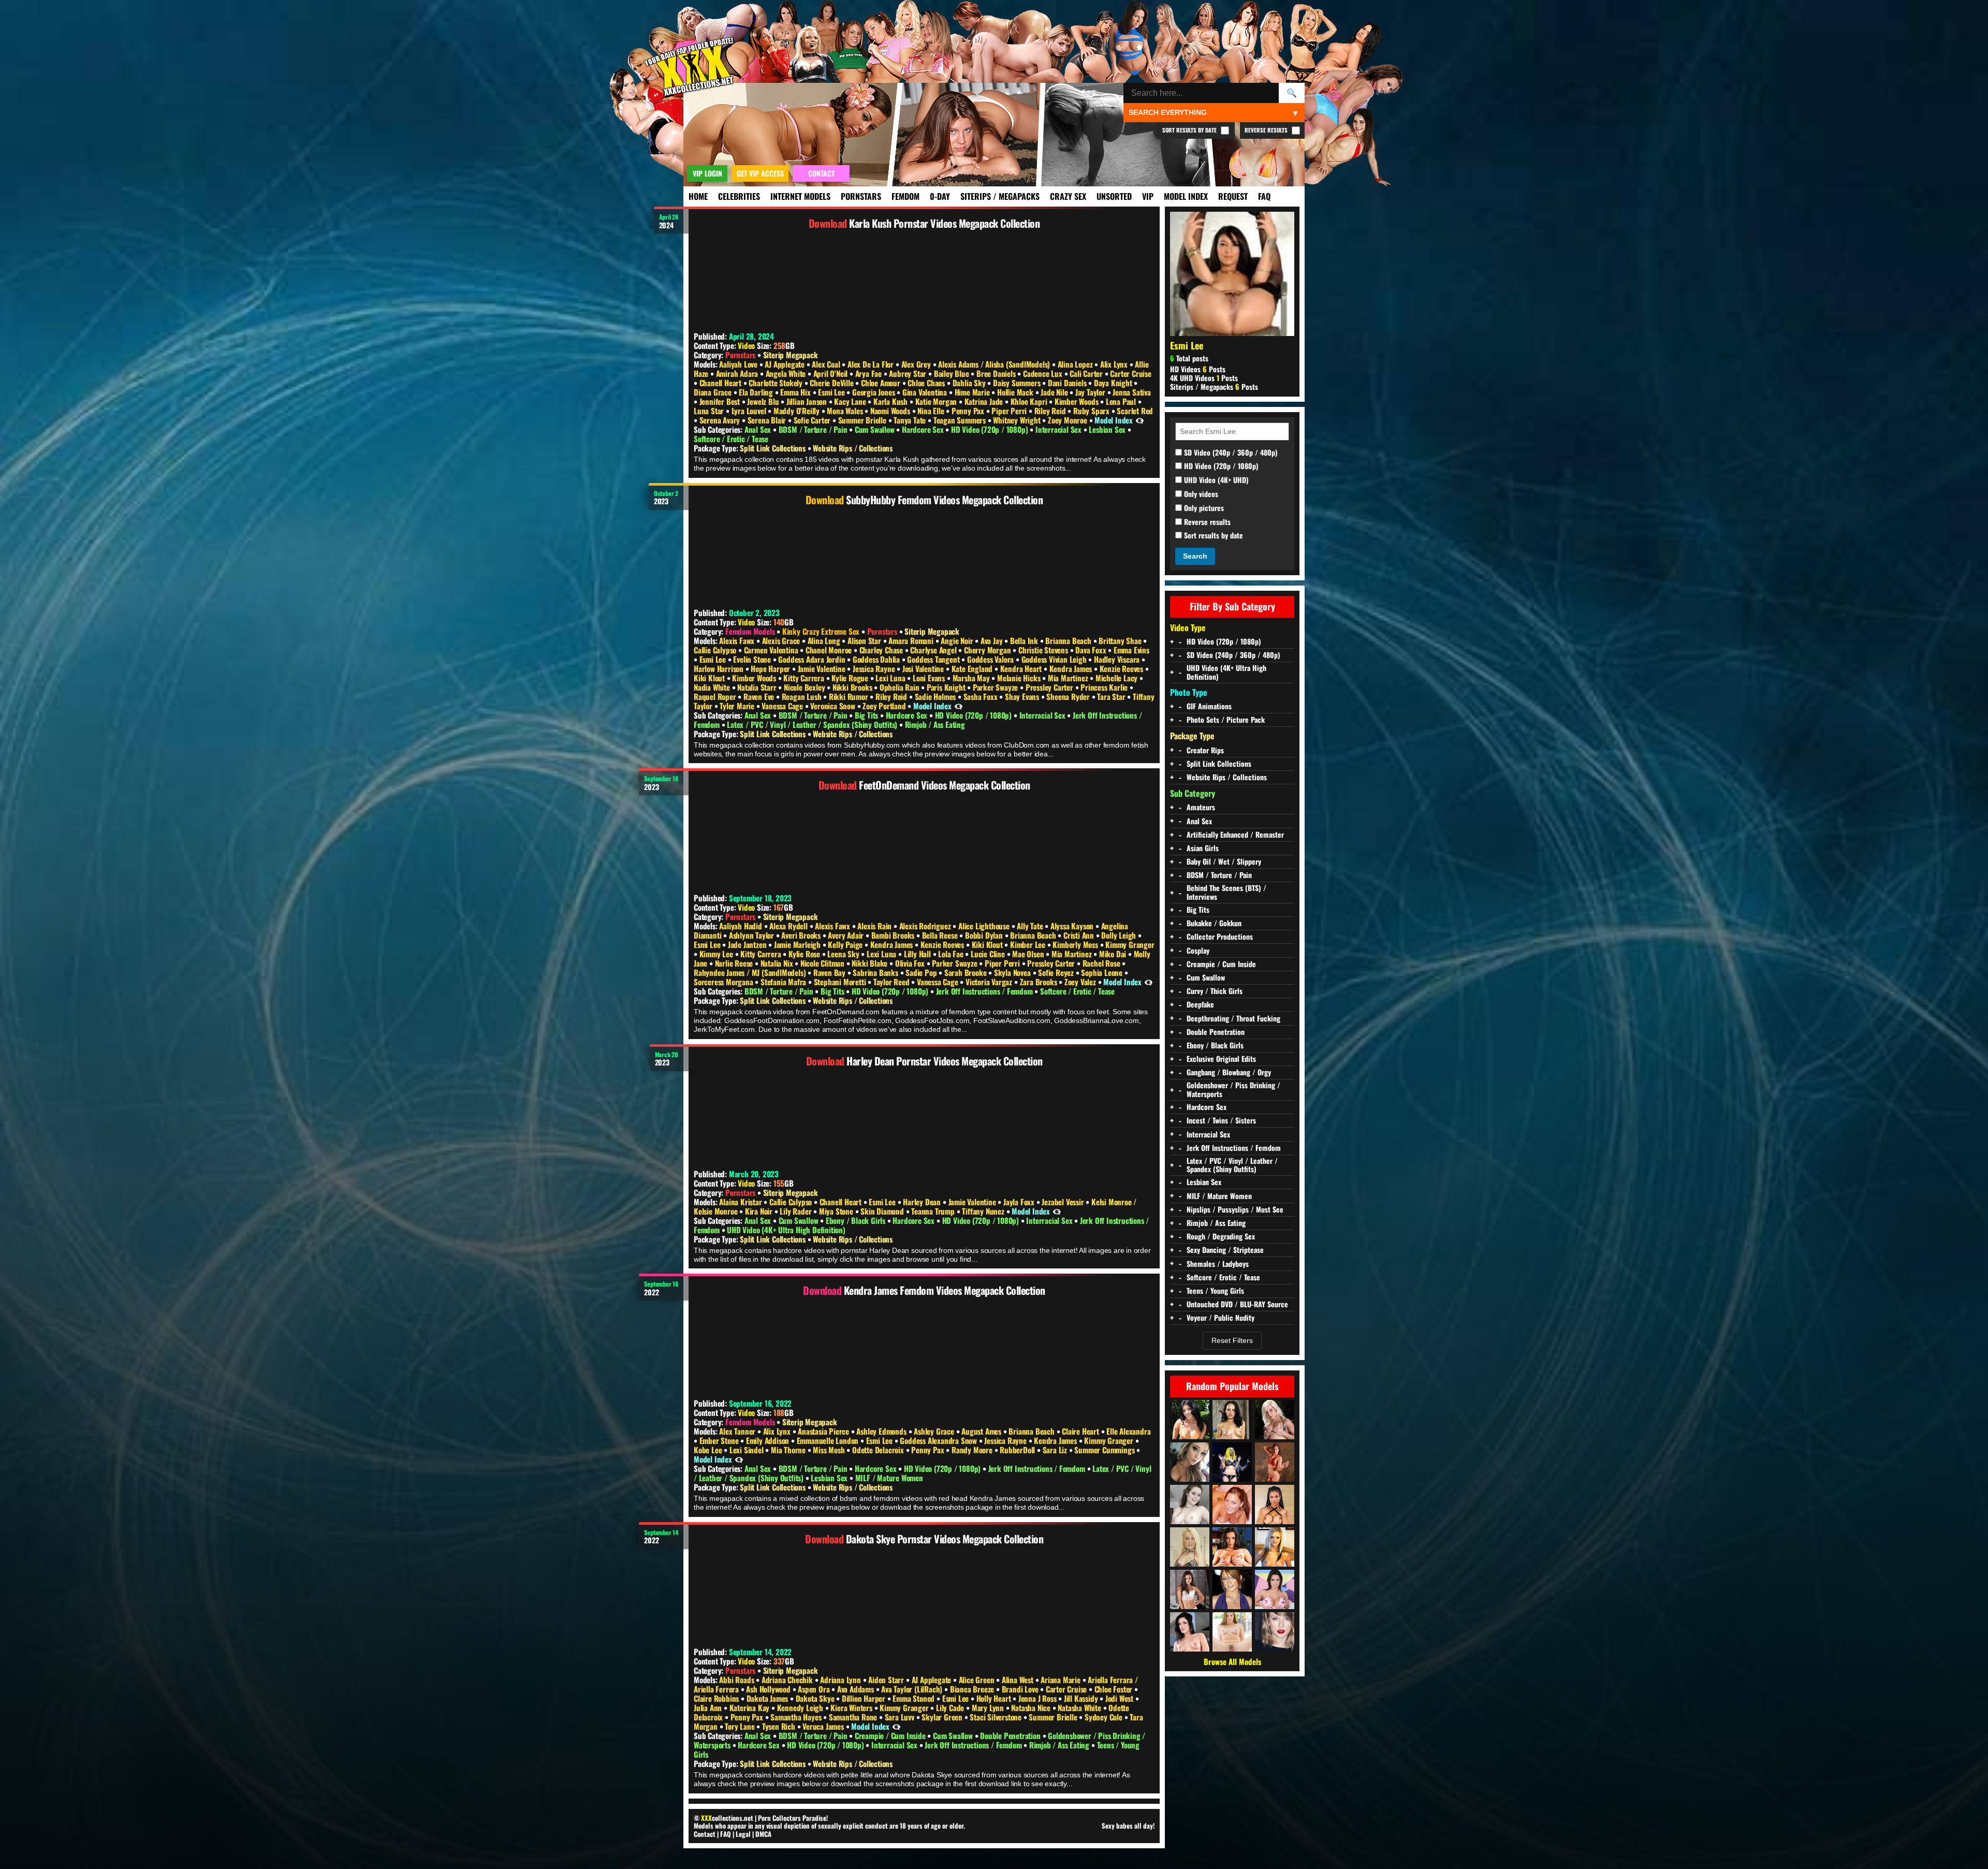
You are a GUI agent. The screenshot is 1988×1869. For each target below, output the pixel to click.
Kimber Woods (1077, 401)
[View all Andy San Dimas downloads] (1190, 1632)
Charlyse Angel (934, 650)
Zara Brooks (1040, 982)
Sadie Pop (922, 972)
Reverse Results (1267, 130)
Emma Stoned (915, 1698)
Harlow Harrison (720, 668)
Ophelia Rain (900, 687)
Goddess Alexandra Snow (939, 1440)
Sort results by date (1212, 536)
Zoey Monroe (1069, 420)
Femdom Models (750, 631)
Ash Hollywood (769, 1689)
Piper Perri (1010, 411)
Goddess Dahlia (877, 659)
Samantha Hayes (797, 1717)
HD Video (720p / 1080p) (990, 429)
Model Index (1186, 196)
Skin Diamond (883, 1211)
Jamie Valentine (823, 668)
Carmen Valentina (772, 650)
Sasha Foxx (982, 696)
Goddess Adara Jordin (813, 659)
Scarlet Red (1135, 411)
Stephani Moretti (841, 982)
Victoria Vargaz (990, 982)
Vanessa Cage (783, 706)
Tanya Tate (911, 420)
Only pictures (1203, 508)
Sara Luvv (901, 1717)
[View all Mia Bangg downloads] (1275, 1589)
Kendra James (1072, 668)
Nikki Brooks (853, 687)
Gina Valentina (926, 392)
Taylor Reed (893, 982)
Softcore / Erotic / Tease (731, 439)
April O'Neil (831, 373)
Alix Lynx (1115, 364)
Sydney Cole (1105, 1717)
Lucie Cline (989, 954)
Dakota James (768, 1698)
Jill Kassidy (1082, 1698)
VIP (1148, 196)
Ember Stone (720, 1440)
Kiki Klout (710, 678)
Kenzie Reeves (1122, 668)
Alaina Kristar (741, 1202)
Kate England (973, 668)
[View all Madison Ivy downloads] (1275, 1420)
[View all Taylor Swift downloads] (1275, 1632)
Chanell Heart (721, 383)
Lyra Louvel (750, 411)
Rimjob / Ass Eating (935, 724)
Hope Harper (771, 668)
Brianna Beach (1069, 640)
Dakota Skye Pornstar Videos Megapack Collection (945, 1539)
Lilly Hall (918, 954)
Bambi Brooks (894, 935)
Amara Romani (912, 640)
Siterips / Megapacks (1000, 196)
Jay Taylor (1091, 392)
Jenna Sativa (1132, 392)
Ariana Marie (1061, 1680)
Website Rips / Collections (853, 448)
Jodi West (1120, 1698)
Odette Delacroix (879, 1450)
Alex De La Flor (872, 364)
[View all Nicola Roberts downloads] (1232, 1589)
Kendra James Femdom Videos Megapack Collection (945, 1290)
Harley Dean (923, 1202)
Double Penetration (1011, 1735)
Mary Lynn (989, 1707)
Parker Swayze (996, 687)
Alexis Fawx (738, 640)
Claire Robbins (717, 1698)
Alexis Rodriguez (926, 926)
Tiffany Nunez (984, 1211)
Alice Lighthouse (985, 926)
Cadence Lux (1044, 373)
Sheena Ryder (1069, 696)
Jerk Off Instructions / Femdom (985, 991)
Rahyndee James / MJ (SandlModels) (751, 972)
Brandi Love (1021, 1689)
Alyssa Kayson (1073, 926)
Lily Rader (796, 1211)
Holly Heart (995, 1698)
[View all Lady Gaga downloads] (1232, 1462)
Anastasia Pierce (824, 1431)
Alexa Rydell (789, 926)
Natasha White (1080, 1707)
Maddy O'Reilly (798, 411)
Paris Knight (947, 687)
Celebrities (739, 196)
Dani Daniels (1068, 383)
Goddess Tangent (934, 659)
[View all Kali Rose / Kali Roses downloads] (1190, 1462)
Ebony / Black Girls (857, 1220)
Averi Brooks (802, 935)
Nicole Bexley (805, 687)
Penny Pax (969, 411)
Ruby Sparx (1092, 411)
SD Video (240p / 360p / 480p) (1230, 453)
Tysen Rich (780, 1726)
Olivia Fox (911, 963)
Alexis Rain (875, 926)
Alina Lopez (1076, 364)
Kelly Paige (846, 944)
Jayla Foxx (1020, 1202)
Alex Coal (827, 364)
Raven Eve (760, 696)
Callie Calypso (716, 650)
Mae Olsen (1029, 954)
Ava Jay (992, 640)
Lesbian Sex (1108, 429)
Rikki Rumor (850, 696)
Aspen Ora (815, 1689)
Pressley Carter (1050, 687)
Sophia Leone (1102, 972)
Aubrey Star (909, 373)
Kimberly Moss (1076, 944)
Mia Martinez (1069, 678)
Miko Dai (1114, 954)
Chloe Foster (1114, 1689)
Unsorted (1114, 196)
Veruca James (824, 1726)
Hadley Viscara (1118, 659)
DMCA (763, 1834)
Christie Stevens (1044, 650)
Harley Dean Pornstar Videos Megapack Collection (945, 1061)
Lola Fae (952, 954)
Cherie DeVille (832, 383)
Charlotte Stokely (776, 383)
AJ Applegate (785, 364)
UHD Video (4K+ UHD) (1215, 480)
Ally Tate (1031, 926)
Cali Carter (1087, 373)
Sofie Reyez (1057, 972)
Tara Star (1112, 696)
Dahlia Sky (970, 383)
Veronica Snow (834, 706)
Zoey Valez (1081, 982)
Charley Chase (882, 650)
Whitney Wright (1018, 420)
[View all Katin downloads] (1232, 1505)
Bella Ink (1025, 640)
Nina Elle (932, 411)
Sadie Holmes (936, 696)
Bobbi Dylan (985, 935)
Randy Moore (973, 1450)
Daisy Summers (1018, 383)
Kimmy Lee (717, 954)
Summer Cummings (1105, 1450)
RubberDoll (1018, 1450)
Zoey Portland (885, 706)
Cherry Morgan (988, 650)
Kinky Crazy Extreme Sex (821, 631)
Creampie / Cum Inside (891, 1735)
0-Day (940, 196)
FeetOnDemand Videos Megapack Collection (945, 785)
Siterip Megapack (791, 355)
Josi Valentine (924, 668)
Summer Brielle (863, 420)
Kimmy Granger (1130, 944)
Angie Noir (958, 640)
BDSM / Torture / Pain (814, 429)
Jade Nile (1055, 392)
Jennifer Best (721, 401)
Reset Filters (1232, 1340)
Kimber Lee (1029, 944)
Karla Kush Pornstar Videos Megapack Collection (944, 223)
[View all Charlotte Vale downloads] (1190, 1505)
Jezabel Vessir (1064, 1202)
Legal (743, 1834)
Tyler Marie (738, 706)
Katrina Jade (985, 401)
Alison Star (865, 640)
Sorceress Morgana (724, 982)
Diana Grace (714, 392)
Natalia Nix (778, 963)
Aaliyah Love (739, 364)
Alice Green (978, 1680)
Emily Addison (769, 1440)
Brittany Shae (1121, 640)
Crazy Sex (1068, 196)
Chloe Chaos (927, 383)
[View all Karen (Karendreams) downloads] (1275, 1462)
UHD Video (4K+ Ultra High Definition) (786, 1230)
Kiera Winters (852, 1707)
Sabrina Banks (876, 972)
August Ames (982, 1431)
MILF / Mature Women (889, 1478)
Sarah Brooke (966, 972)
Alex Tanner (738, 1431)
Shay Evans (1023, 696)
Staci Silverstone (996, 1717)
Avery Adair (847, 935)
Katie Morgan (937, 401)
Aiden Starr (887, 1680)
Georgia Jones (874, 392)
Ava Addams (857, 1689)
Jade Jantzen (748, 944)
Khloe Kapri (1030, 401)
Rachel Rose (1102, 963)
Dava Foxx (1092, 650)
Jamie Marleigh (798, 944)
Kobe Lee (709, 1450)
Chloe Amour (882, 383)
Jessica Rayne (875, 668)
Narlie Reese (735, 963)
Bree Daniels (997, 373)
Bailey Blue (953, 373)
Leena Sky (844, 954)
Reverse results (1206, 522)
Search (1195, 556)
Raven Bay (830, 972)
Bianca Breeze (973, 1689)
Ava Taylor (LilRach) (913, 1689)
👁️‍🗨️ (1140, 420)
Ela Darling (757, 392)
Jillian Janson (808, 401)
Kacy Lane (851, 401)
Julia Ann (709, 1707)
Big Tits (867, 715)
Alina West (1019, 1680)
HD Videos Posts (1198, 369)
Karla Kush (891, 401)
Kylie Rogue (851, 678)
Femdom (905, 196)
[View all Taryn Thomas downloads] (1190, 1420)
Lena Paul (1122, 401)
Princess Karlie (1105, 687)
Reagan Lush (803, 696)
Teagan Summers (961, 420)
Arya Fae (869, 373)
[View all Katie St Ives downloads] (1232, 1420)
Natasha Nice (1032, 1707)
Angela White (787, 373)
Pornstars (861, 196)
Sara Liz (1056, 1450)
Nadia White (713, 687)
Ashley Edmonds (882, 1431)
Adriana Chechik (788, 1680)
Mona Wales (846, 411)
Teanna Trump (934, 1211)
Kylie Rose (805, 954)
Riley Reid (1051, 411)
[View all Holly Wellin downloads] (1190, 1547)
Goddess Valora (991, 659)
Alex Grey (917, 364)
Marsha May (972, 678)
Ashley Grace (935, 1431)
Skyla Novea (1013, 972)
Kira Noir (760, 1211)
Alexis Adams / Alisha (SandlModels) (995, 364)
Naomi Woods (891, 411)
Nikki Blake (871, 963)
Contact (705, 1834)
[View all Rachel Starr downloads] (1232, 1547)
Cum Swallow (876, 429)
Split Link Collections (773, 448)
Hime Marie (973, 392)
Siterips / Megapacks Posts (1214, 386)
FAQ (1264, 196)
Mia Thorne (789, 1450)
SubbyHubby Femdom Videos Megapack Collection (944, 500)
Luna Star (710, 411)
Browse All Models (1232, 1661)
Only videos (1200, 494)
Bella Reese (941, 935)
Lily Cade (951, 1707)
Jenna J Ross (1038, 1698)
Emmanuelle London (829, 1440)
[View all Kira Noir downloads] (1275, 1505)
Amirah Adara (738, 373)
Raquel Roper (716, 696)
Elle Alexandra (1128, 1431)
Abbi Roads (737, 1680)
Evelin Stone (753, 659)
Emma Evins (1131, 650)
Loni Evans (930, 678)
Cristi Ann (1080, 935)
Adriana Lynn (841, 1680)
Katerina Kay (750, 1707)
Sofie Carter (813, 420)
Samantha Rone (854, 1717)
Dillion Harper (865, 1698)
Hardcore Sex (924, 429)
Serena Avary (721, 420)
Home (698, 196)
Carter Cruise (1130, 373)
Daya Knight (1114, 383)
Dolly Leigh (1120, 935)
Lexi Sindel (748, 1450)
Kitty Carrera (805, 678)
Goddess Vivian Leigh (1055, 659)
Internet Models (800, 196)
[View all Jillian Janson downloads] (1232, 1632)
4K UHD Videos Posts (1204, 378)
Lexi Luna (891, 678)
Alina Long (825, 640)
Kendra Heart (1022, 668)
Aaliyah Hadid (741, 926)
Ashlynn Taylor (752, 935)
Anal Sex (759, 429)
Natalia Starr (758, 687)
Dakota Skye (816, 1698)
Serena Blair (768, 420)
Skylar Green (943, 1717)
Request (1233, 196)
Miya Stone (837, 1211)
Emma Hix (796, 392)
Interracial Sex (1059, 429)
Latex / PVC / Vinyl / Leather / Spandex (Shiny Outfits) (813, 724)
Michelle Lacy (1117, 678)
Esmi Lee (832, 392)
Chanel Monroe (830, 650)
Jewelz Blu (764, 401)
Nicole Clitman (823, 963)
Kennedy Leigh (801, 1707)
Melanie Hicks (1020, 678)
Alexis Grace (782, 640)
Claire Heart (1081, 1431)
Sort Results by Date (1190, 130)
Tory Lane (741, 1726)
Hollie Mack (1016, 392)
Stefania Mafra (784, 982)
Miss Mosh (830, 1450)
